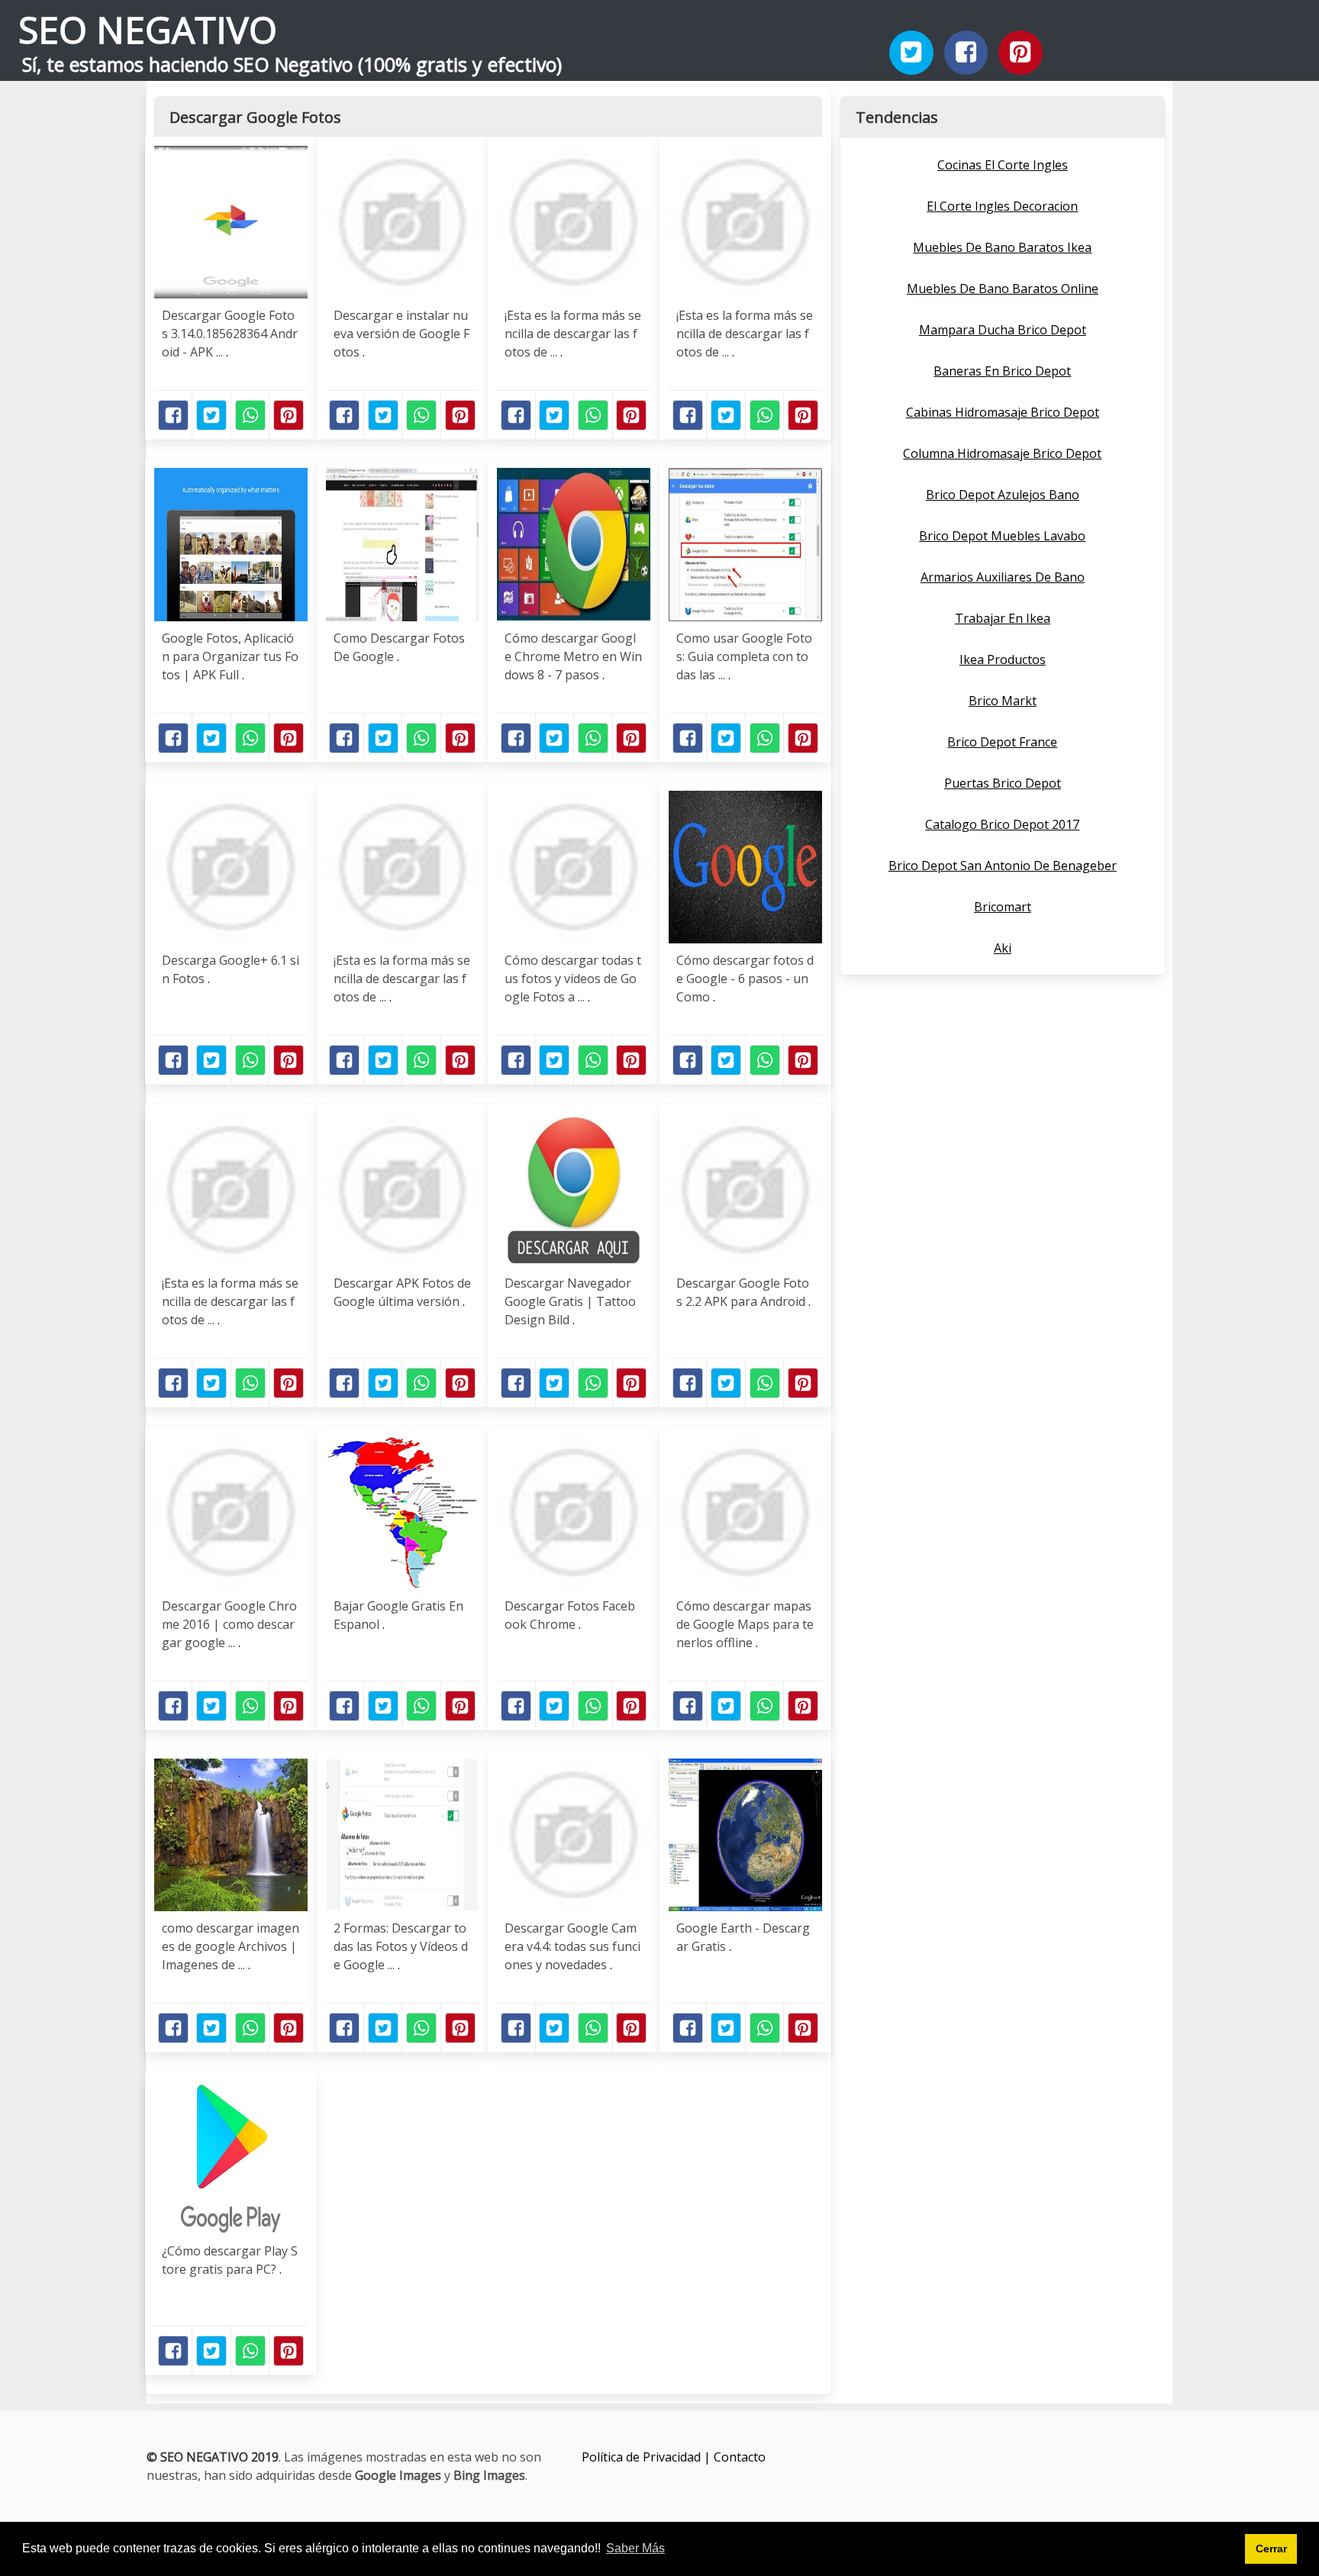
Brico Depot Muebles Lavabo (1002, 536)
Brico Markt (1003, 701)
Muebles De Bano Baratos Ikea (1002, 247)
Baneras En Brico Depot (1002, 371)
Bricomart (1003, 907)
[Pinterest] (1021, 53)
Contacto (740, 2457)
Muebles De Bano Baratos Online (1003, 289)
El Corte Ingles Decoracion (1002, 206)
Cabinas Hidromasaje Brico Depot (1003, 412)
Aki (1003, 948)
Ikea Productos (1003, 659)
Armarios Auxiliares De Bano (1003, 577)
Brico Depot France (1002, 742)
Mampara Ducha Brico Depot (1003, 330)
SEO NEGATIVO (148, 29)
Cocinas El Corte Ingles (1003, 165)
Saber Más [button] (635, 2548)
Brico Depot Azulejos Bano (1003, 495)
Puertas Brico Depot (1003, 783)
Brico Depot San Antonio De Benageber (1003, 866)
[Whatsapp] (250, 415)
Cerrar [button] (1271, 2549)
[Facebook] (966, 53)
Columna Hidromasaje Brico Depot (1002, 453)
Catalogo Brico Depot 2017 (1002, 824)
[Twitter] (911, 53)
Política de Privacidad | (648, 2457)
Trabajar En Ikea (1003, 618)
